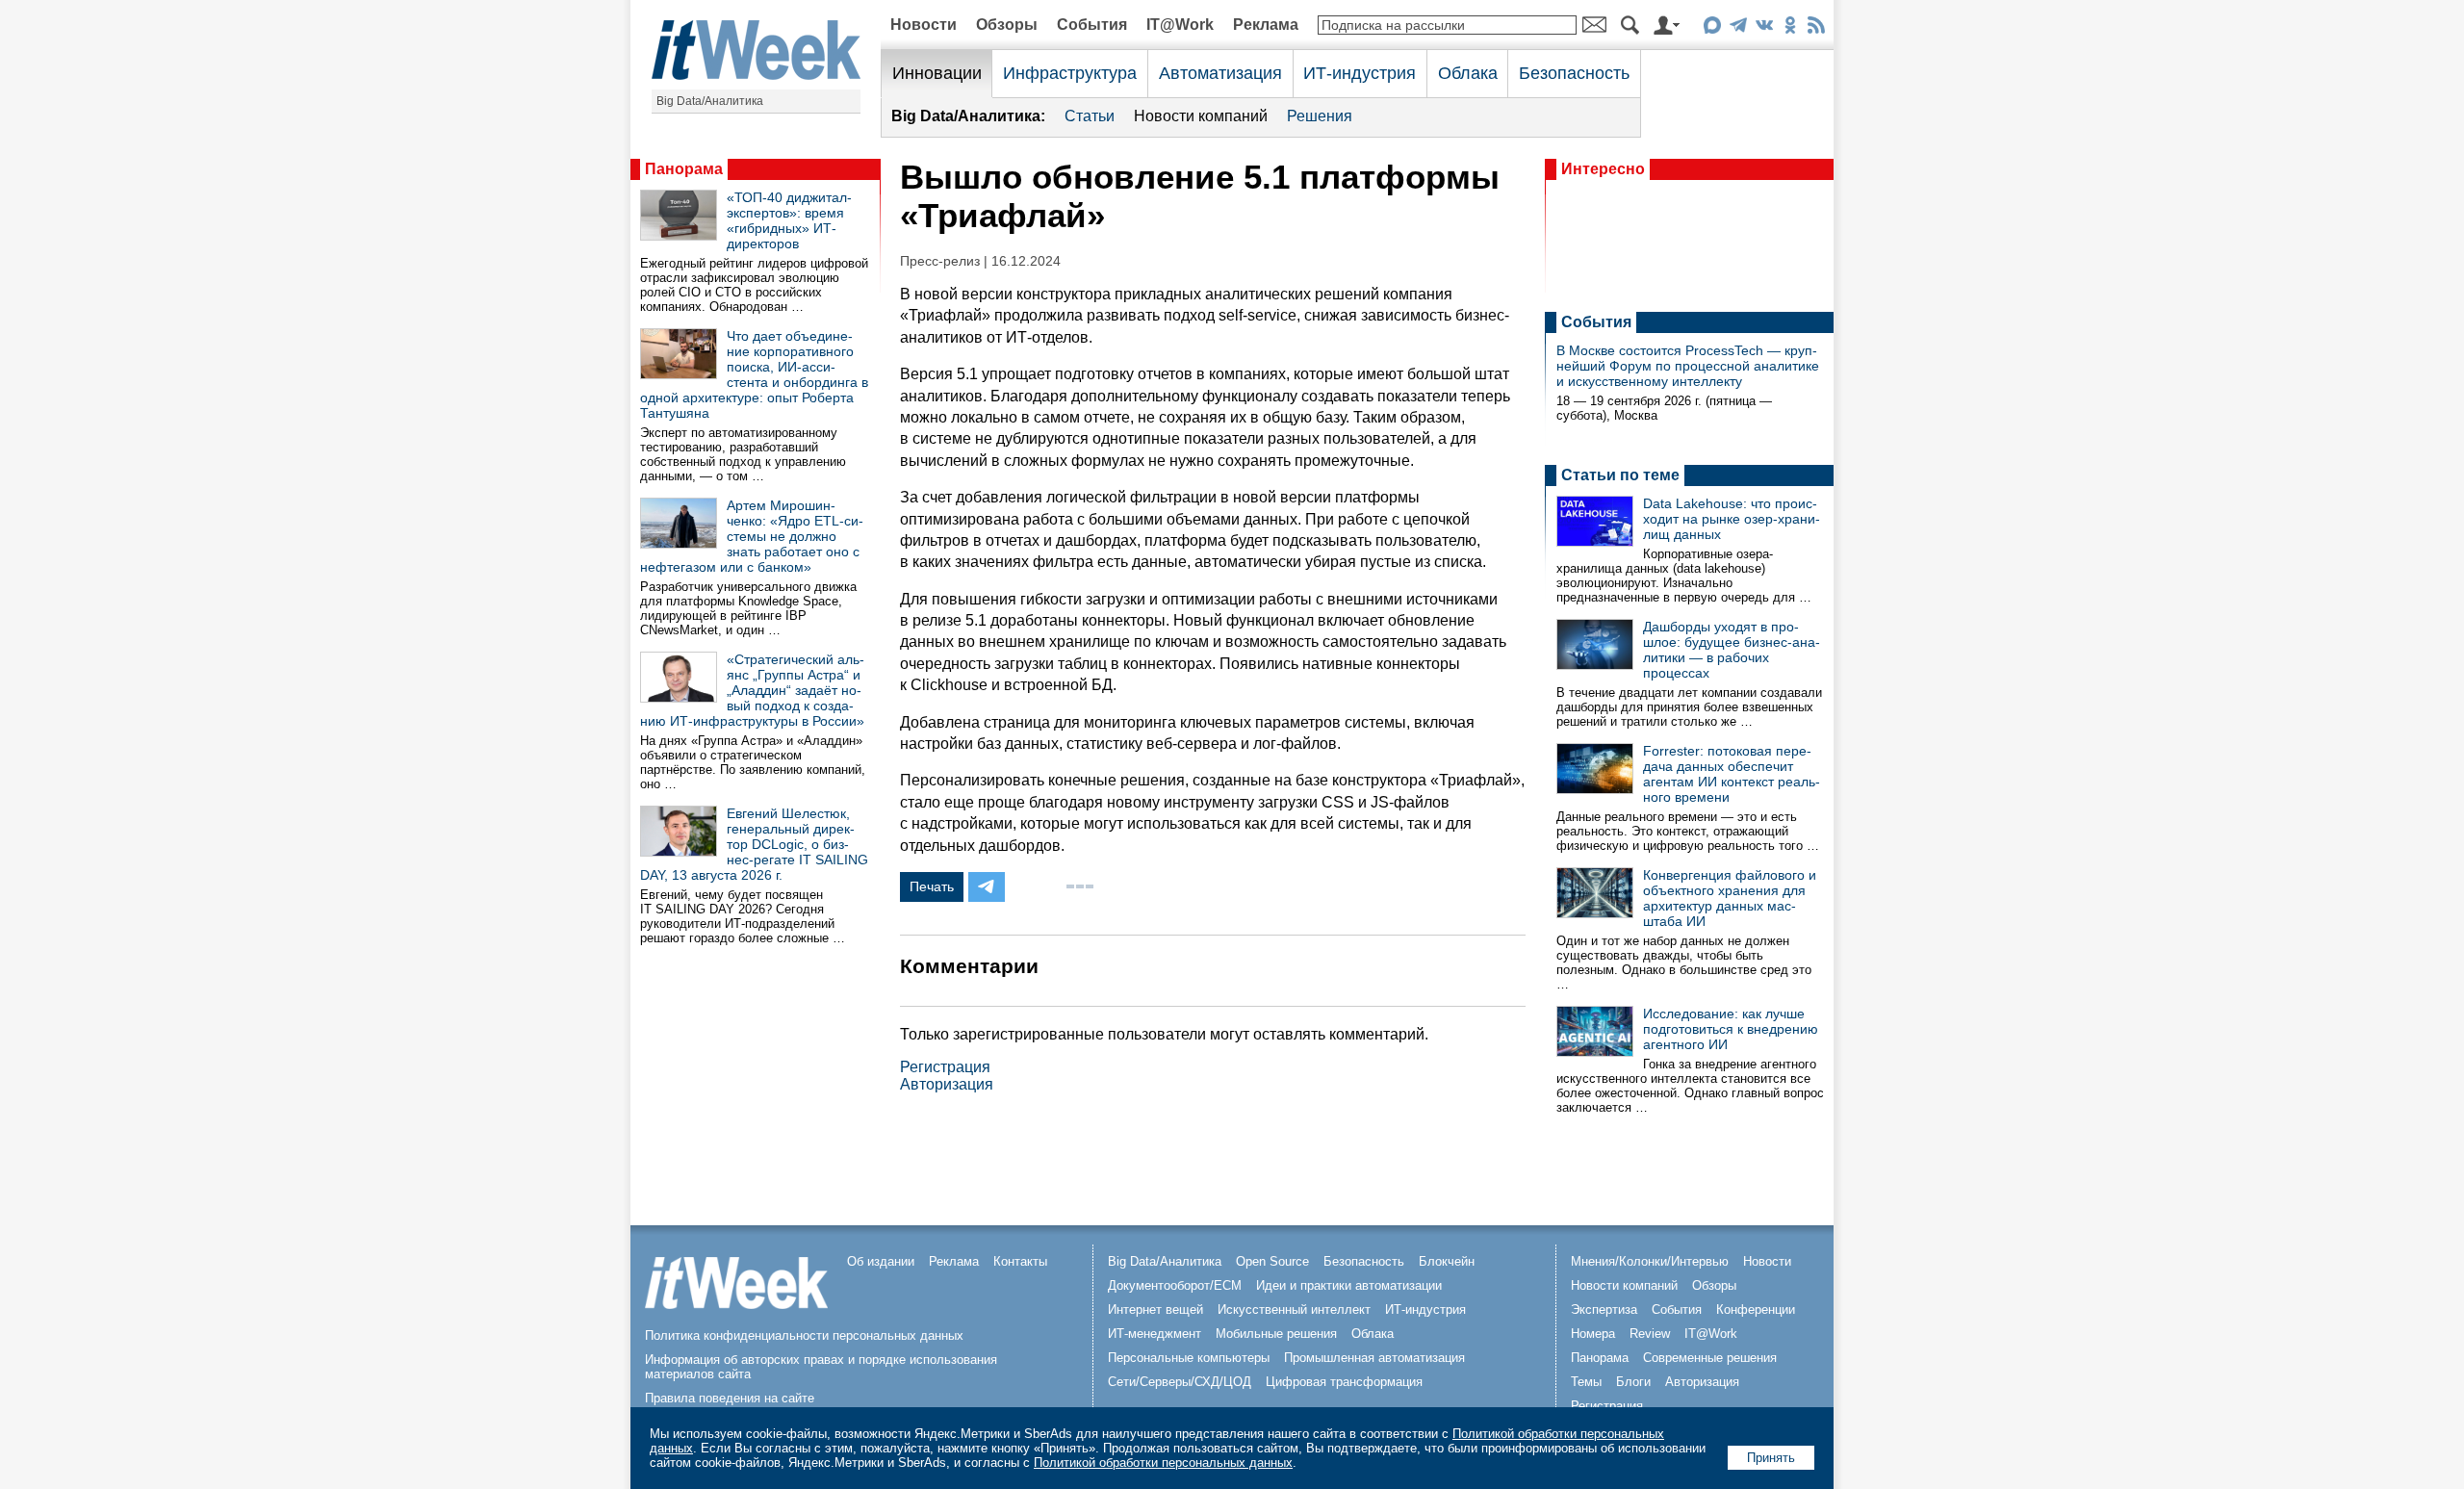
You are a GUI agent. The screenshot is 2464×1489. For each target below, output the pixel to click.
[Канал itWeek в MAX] (1712, 28)
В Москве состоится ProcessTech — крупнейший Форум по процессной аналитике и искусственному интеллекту (1688, 366)
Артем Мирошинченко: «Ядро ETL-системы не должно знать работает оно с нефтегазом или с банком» (752, 536)
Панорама (684, 169)
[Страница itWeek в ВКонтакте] (1764, 28)
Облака (1468, 73)
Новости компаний (1201, 116)
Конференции (1756, 1309)
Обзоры (1007, 25)
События (1092, 25)
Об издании (881, 1261)
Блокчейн (1447, 1261)
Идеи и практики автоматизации (1349, 1285)
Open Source (1272, 1261)
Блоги (1633, 1382)
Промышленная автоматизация (1374, 1358)
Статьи (1090, 116)
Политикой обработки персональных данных (1163, 1463)
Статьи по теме (1620, 475)
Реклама (1266, 25)
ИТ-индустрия (1360, 73)
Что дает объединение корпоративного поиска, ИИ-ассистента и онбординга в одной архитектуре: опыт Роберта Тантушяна (754, 374)
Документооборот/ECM (1175, 1285)
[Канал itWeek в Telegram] (1738, 28)
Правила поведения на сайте (730, 1398)
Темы (1586, 1382)
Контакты (1020, 1261)
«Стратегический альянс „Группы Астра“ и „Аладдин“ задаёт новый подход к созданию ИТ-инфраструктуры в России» (752, 690)
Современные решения (1710, 1358)
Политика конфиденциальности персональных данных (804, 1335)
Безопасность (1574, 73)
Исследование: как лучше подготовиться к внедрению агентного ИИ (1731, 1029)
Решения (1320, 116)
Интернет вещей (1155, 1309)
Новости (924, 25)
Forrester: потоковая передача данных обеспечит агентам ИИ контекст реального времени (1732, 774)
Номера (1593, 1334)
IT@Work (1180, 25)
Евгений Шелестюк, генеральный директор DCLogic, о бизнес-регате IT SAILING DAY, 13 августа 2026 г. (754, 844)
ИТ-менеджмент (1155, 1334)
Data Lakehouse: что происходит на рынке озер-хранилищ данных (1732, 519)
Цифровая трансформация (1344, 1382)
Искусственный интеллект (1294, 1309)
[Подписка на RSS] (1816, 28)
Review (1650, 1334)
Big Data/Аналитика (710, 101)
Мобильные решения (1276, 1334)
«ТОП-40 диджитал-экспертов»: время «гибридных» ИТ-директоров (789, 220)
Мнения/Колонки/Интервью (1650, 1261)
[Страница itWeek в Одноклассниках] (1790, 28)
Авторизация (947, 1084)
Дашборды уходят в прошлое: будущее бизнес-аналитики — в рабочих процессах (1732, 650)
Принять (1771, 1458)
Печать (932, 886)
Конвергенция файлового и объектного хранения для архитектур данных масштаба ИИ (1730, 898)
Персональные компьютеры (1189, 1358)
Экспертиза (1604, 1309)
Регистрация (945, 1067)
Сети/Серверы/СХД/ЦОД (1180, 1382)
